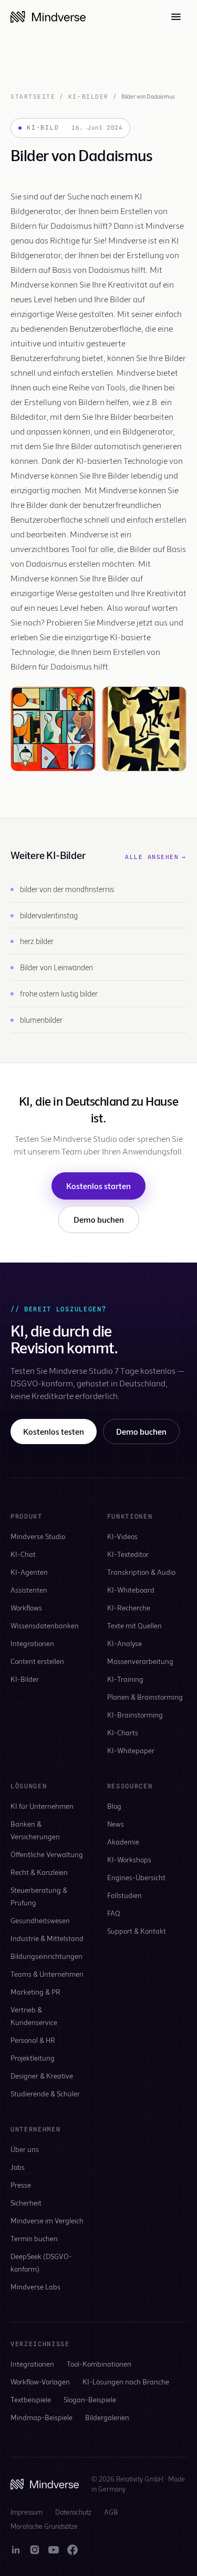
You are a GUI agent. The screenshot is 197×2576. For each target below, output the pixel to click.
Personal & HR (33, 2040)
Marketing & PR (35, 1992)
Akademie (123, 1842)
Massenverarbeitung (140, 1661)
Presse (21, 2185)
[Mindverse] (48, 17)
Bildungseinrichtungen (46, 1956)
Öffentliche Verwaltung (47, 1854)
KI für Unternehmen (42, 1806)
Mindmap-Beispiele (42, 2417)
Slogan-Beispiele (90, 2399)
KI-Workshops (129, 1859)
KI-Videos (122, 1536)
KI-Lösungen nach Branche (126, 2382)
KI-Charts (123, 1732)
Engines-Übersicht (136, 1877)
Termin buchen (34, 2238)
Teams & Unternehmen (47, 1974)
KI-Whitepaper (131, 1750)
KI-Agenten (29, 1572)
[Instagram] (35, 2550)
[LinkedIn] (16, 2550)
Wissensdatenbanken (45, 1625)
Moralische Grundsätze (44, 2526)
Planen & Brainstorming (145, 1697)
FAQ (114, 1913)
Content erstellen (37, 1661)
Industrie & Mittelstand (47, 1938)
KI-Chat (23, 1554)
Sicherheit (26, 2203)
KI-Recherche (129, 1608)
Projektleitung (33, 2058)
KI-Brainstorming (135, 1715)
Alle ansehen (156, 857)
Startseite (33, 97)
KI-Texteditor (128, 1554)
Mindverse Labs (35, 2287)
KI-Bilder (89, 97)
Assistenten (29, 1590)
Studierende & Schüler (45, 2093)
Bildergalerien (107, 2417)
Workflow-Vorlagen (40, 2382)
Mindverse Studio (38, 1536)
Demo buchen (99, 1219)
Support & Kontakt (137, 1931)
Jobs (18, 2167)
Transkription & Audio (141, 1572)
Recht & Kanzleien (39, 1872)
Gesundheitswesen (40, 1920)
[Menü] (176, 17)
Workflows (26, 1608)
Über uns (25, 2149)
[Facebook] (72, 2550)
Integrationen (32, 1643)
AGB (111, 2512)
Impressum (27, 2512)
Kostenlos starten (98, 1186)
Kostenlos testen (54, 1431)
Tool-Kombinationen (99, 2364)
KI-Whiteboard (131, 1590)
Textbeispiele (31, 2399)
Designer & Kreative (42, 2076)
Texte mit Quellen (134, 1625)
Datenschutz (73, 2512)
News (116, 1824)
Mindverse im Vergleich (47, 2220)
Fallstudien (125, 1895)
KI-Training (125, 1679)
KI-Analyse (125, 1643)
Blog (114, 1806)
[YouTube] (54, 2550)
